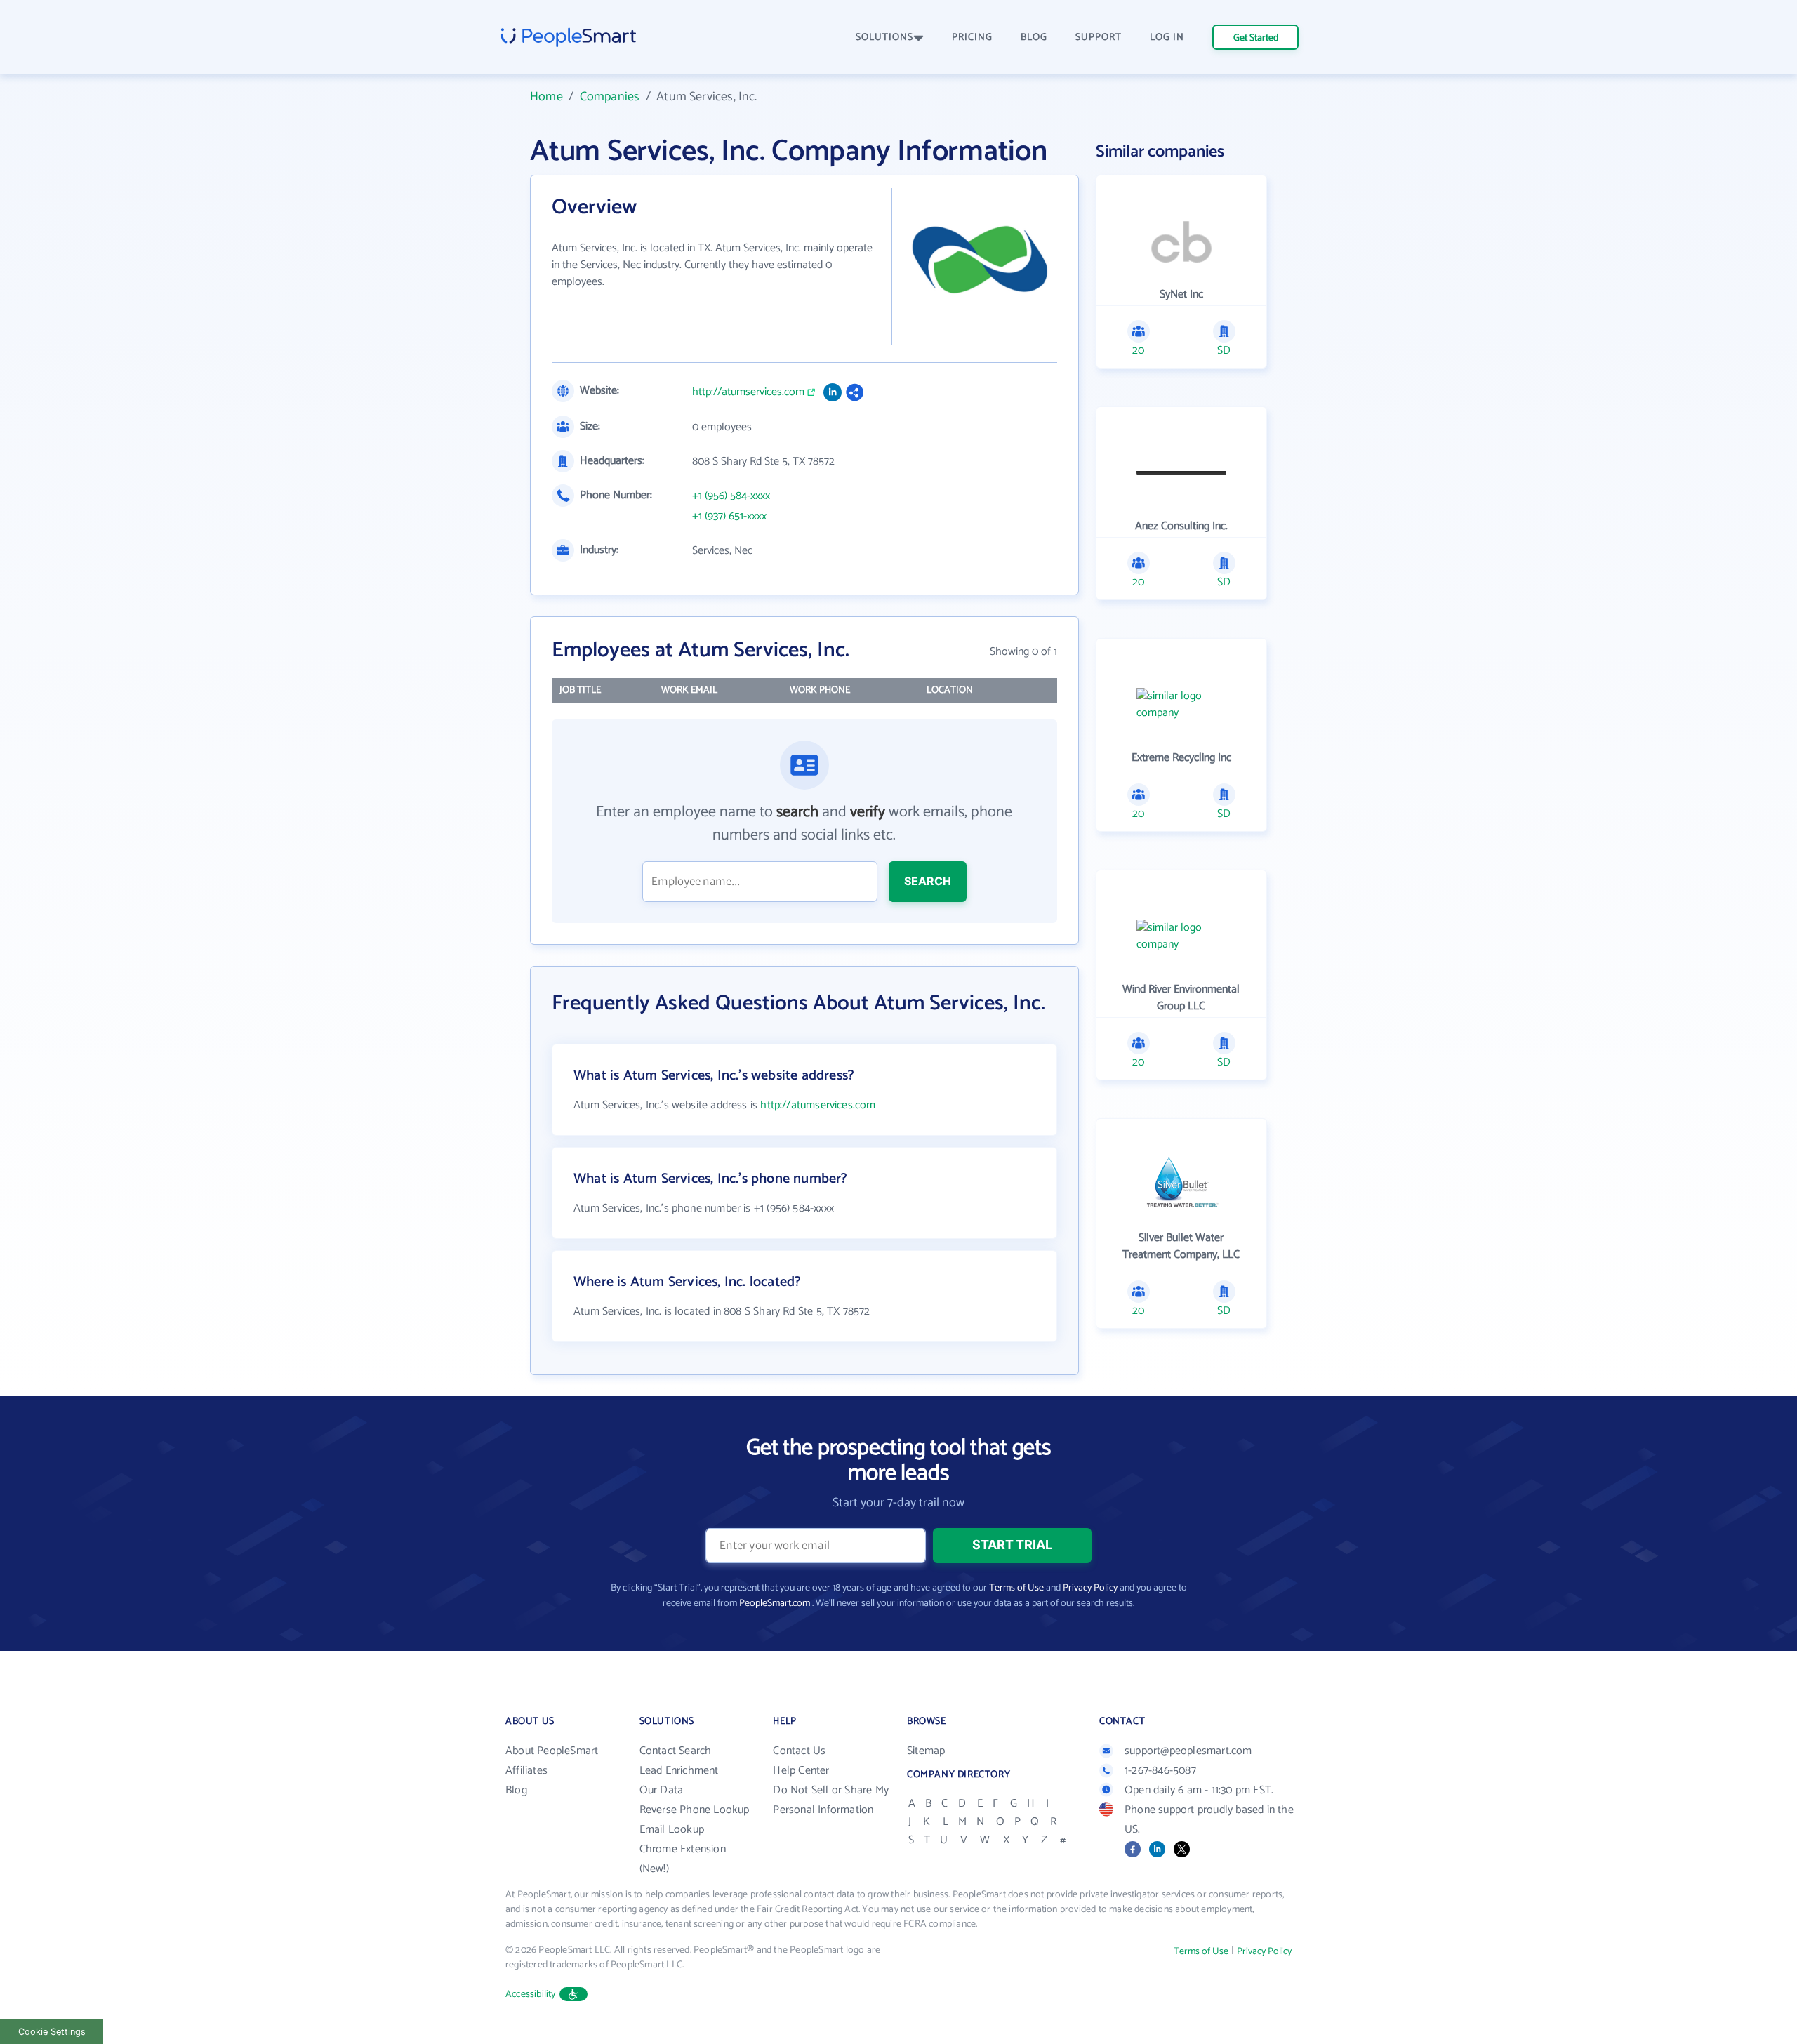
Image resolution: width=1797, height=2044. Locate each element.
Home (546, 97)
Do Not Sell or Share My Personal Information (831, 1800)
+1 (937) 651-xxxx (729, 517)
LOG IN (1167, 38)
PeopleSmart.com (775, 1604)
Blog (516, 1790)
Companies (610, 97)
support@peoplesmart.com (1188, 1751)
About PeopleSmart (552, 1751)
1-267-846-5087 (1160, 1771)
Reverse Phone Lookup (695, 1810)
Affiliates (526, 1771)
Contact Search (676, 1751)
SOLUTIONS (884, 38)
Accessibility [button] (531, 1995)
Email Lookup (672, 1830)
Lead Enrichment (679, 1771)
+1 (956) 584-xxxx (731, 496)
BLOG (1034, 38)
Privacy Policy (1090, 1588)
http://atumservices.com (748, 392)
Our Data (662, 1790)
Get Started (1256, 38)
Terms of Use (1016, 1588)
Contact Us (799, 1751)
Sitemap (926, 1751)
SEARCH (928, 881)
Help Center (801, 1771)
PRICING (972, 38)
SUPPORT (1099, 38)
